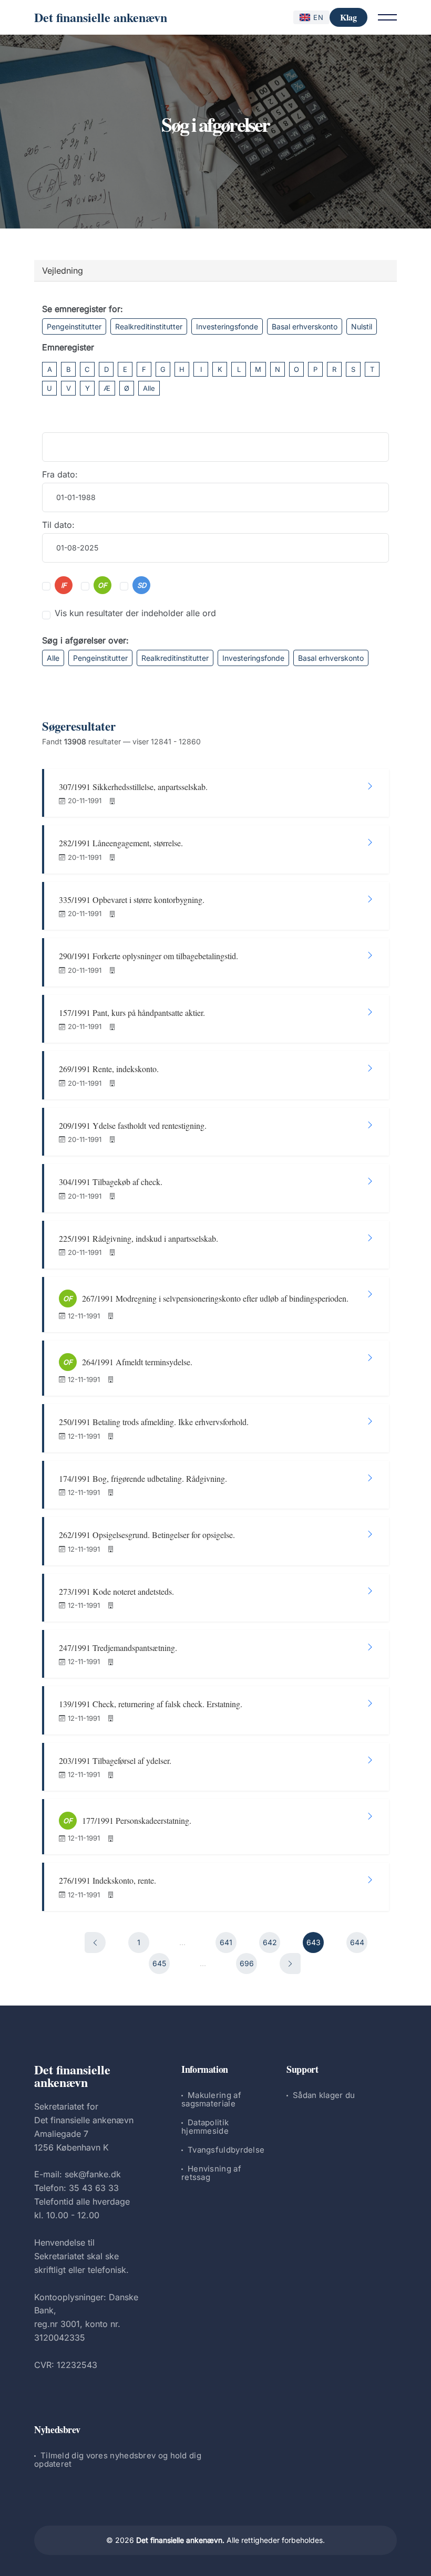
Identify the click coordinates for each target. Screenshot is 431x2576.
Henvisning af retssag (211, 2173)
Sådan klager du (324, 2095)
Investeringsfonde (227, 326)
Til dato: (58, 525)
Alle (149, 388)
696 (247, 1963)
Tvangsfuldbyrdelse (226, 2150)
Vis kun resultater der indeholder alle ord (135, 613)
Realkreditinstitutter (149, 326)
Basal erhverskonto (305, 326)
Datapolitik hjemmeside (205, 2127)
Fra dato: (60, 474)
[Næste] (290, 1964)
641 (226, 1942)
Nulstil (362, 326)
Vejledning (63, 271)
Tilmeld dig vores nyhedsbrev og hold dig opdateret (118, 2460)
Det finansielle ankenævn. (180, 2540)
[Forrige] (95, 1943)
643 (314, 1942)
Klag (348, 17)
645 (159, 1963)
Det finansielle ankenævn (101, 17)
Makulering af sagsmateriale (211, 2099)
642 (270, 1942)
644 (357, 1942)
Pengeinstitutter (74, 326)
